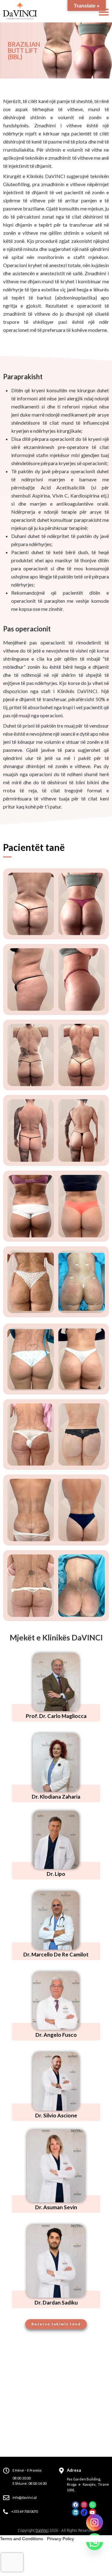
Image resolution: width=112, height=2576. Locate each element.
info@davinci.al (25, 2497)
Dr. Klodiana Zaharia (56, 1797)
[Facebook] (75, 2505)
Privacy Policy (61, 2539)
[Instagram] (84, 2505)
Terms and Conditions (21, 2539)
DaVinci (42, 2530)
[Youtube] (92, 2512)
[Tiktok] (84, 2512)
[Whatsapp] (92, 2505)
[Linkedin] (75, 2512)
